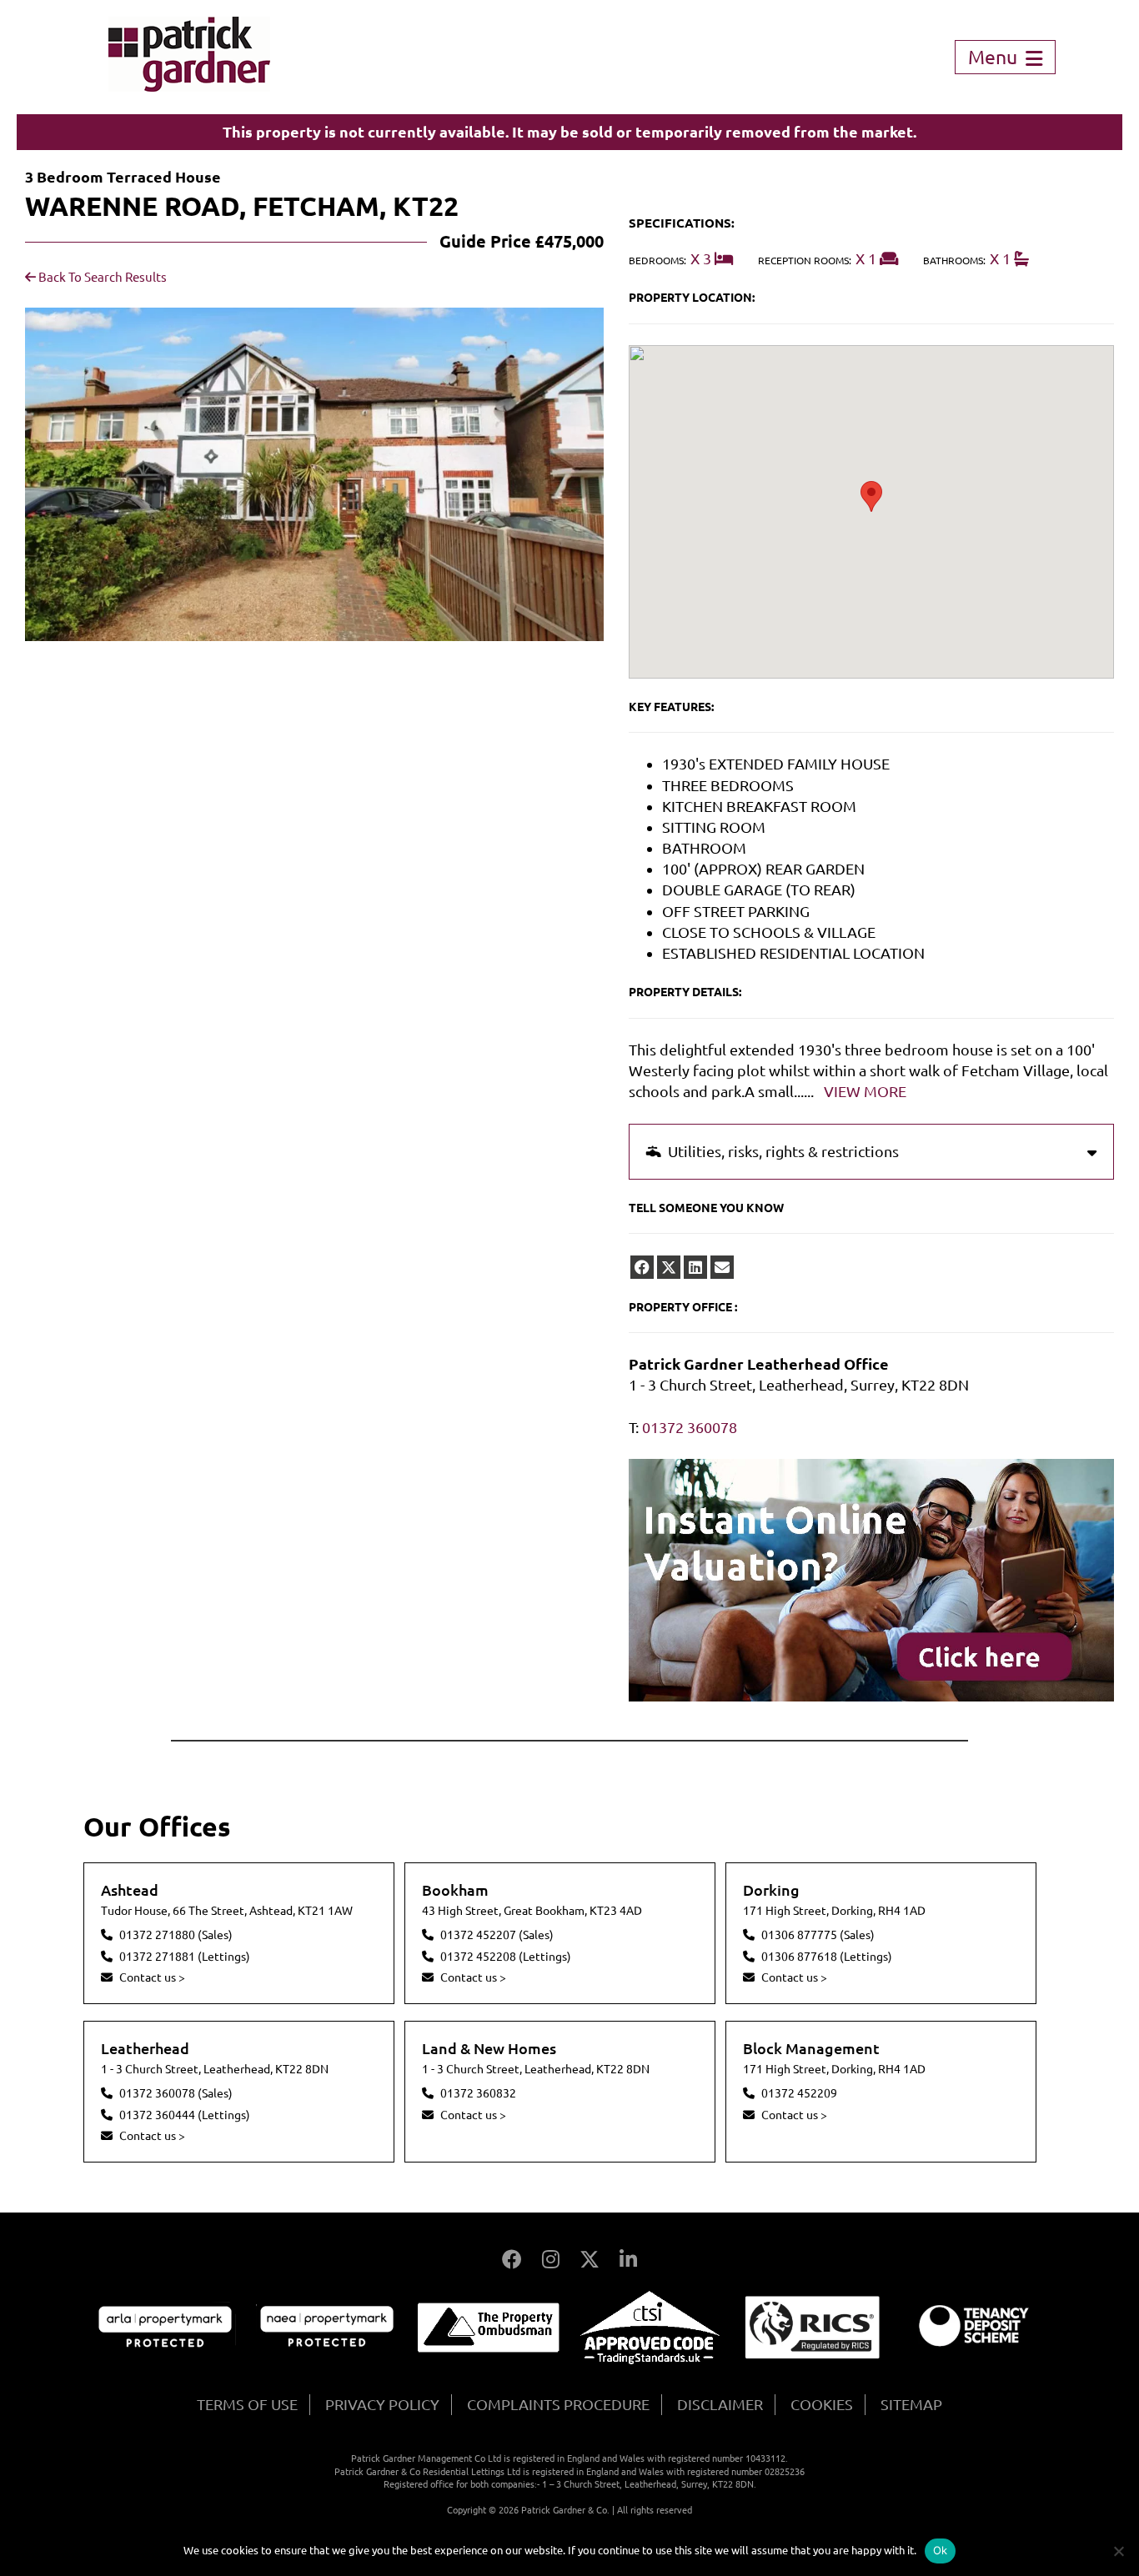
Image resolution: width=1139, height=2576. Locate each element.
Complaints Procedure (558, 2404)
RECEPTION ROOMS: (805, 261)
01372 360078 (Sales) (176, 2093)
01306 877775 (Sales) (818, 1935)
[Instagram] (551, 2260)
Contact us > (152, 1977)
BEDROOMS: (657, 261)
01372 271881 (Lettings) (185, 1957)
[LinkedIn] (628, 2260)
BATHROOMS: (954, 261)
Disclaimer (720, 2404)
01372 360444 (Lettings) (185, 2115)
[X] (590, 2260)
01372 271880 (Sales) (176, 1935)
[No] (1118, 2551)
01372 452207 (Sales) (497, 1935)
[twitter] (669, 1267)
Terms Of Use (247, 2404)
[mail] (722, 1267)
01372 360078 (690, 1427)
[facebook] (642, 1267)
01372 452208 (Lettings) (506, 1957)
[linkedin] (695, 1267)
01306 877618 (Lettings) (827, 1957)
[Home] (189, 86)
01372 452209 (799, 2093)
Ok (941, 2550)
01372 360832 (478, 2093)
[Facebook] (512, 2260)
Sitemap (911, 2404)
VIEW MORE (865, 1091)
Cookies (822, 2404)
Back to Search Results (101, 277)
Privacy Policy (382, 2404)
